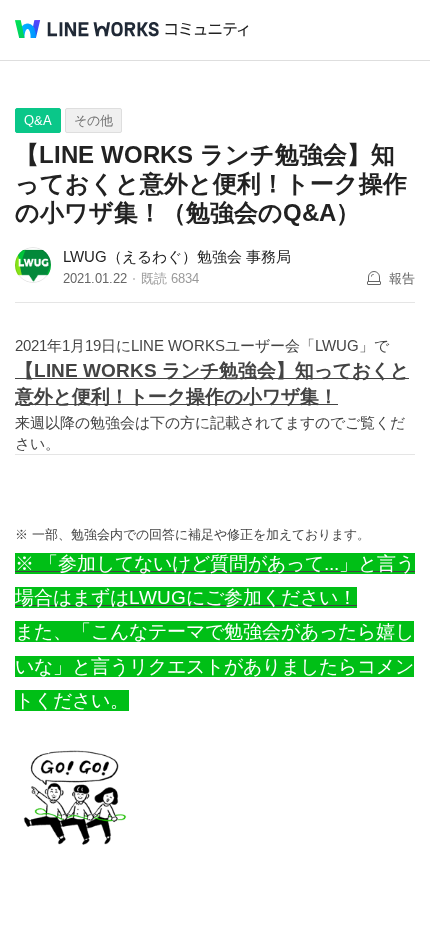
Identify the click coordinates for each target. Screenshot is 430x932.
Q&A (38, 120)
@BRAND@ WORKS (87, 29)
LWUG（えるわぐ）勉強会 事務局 (177, 256)
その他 (93, 120)
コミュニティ (207, 29)
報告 (402, 278)
